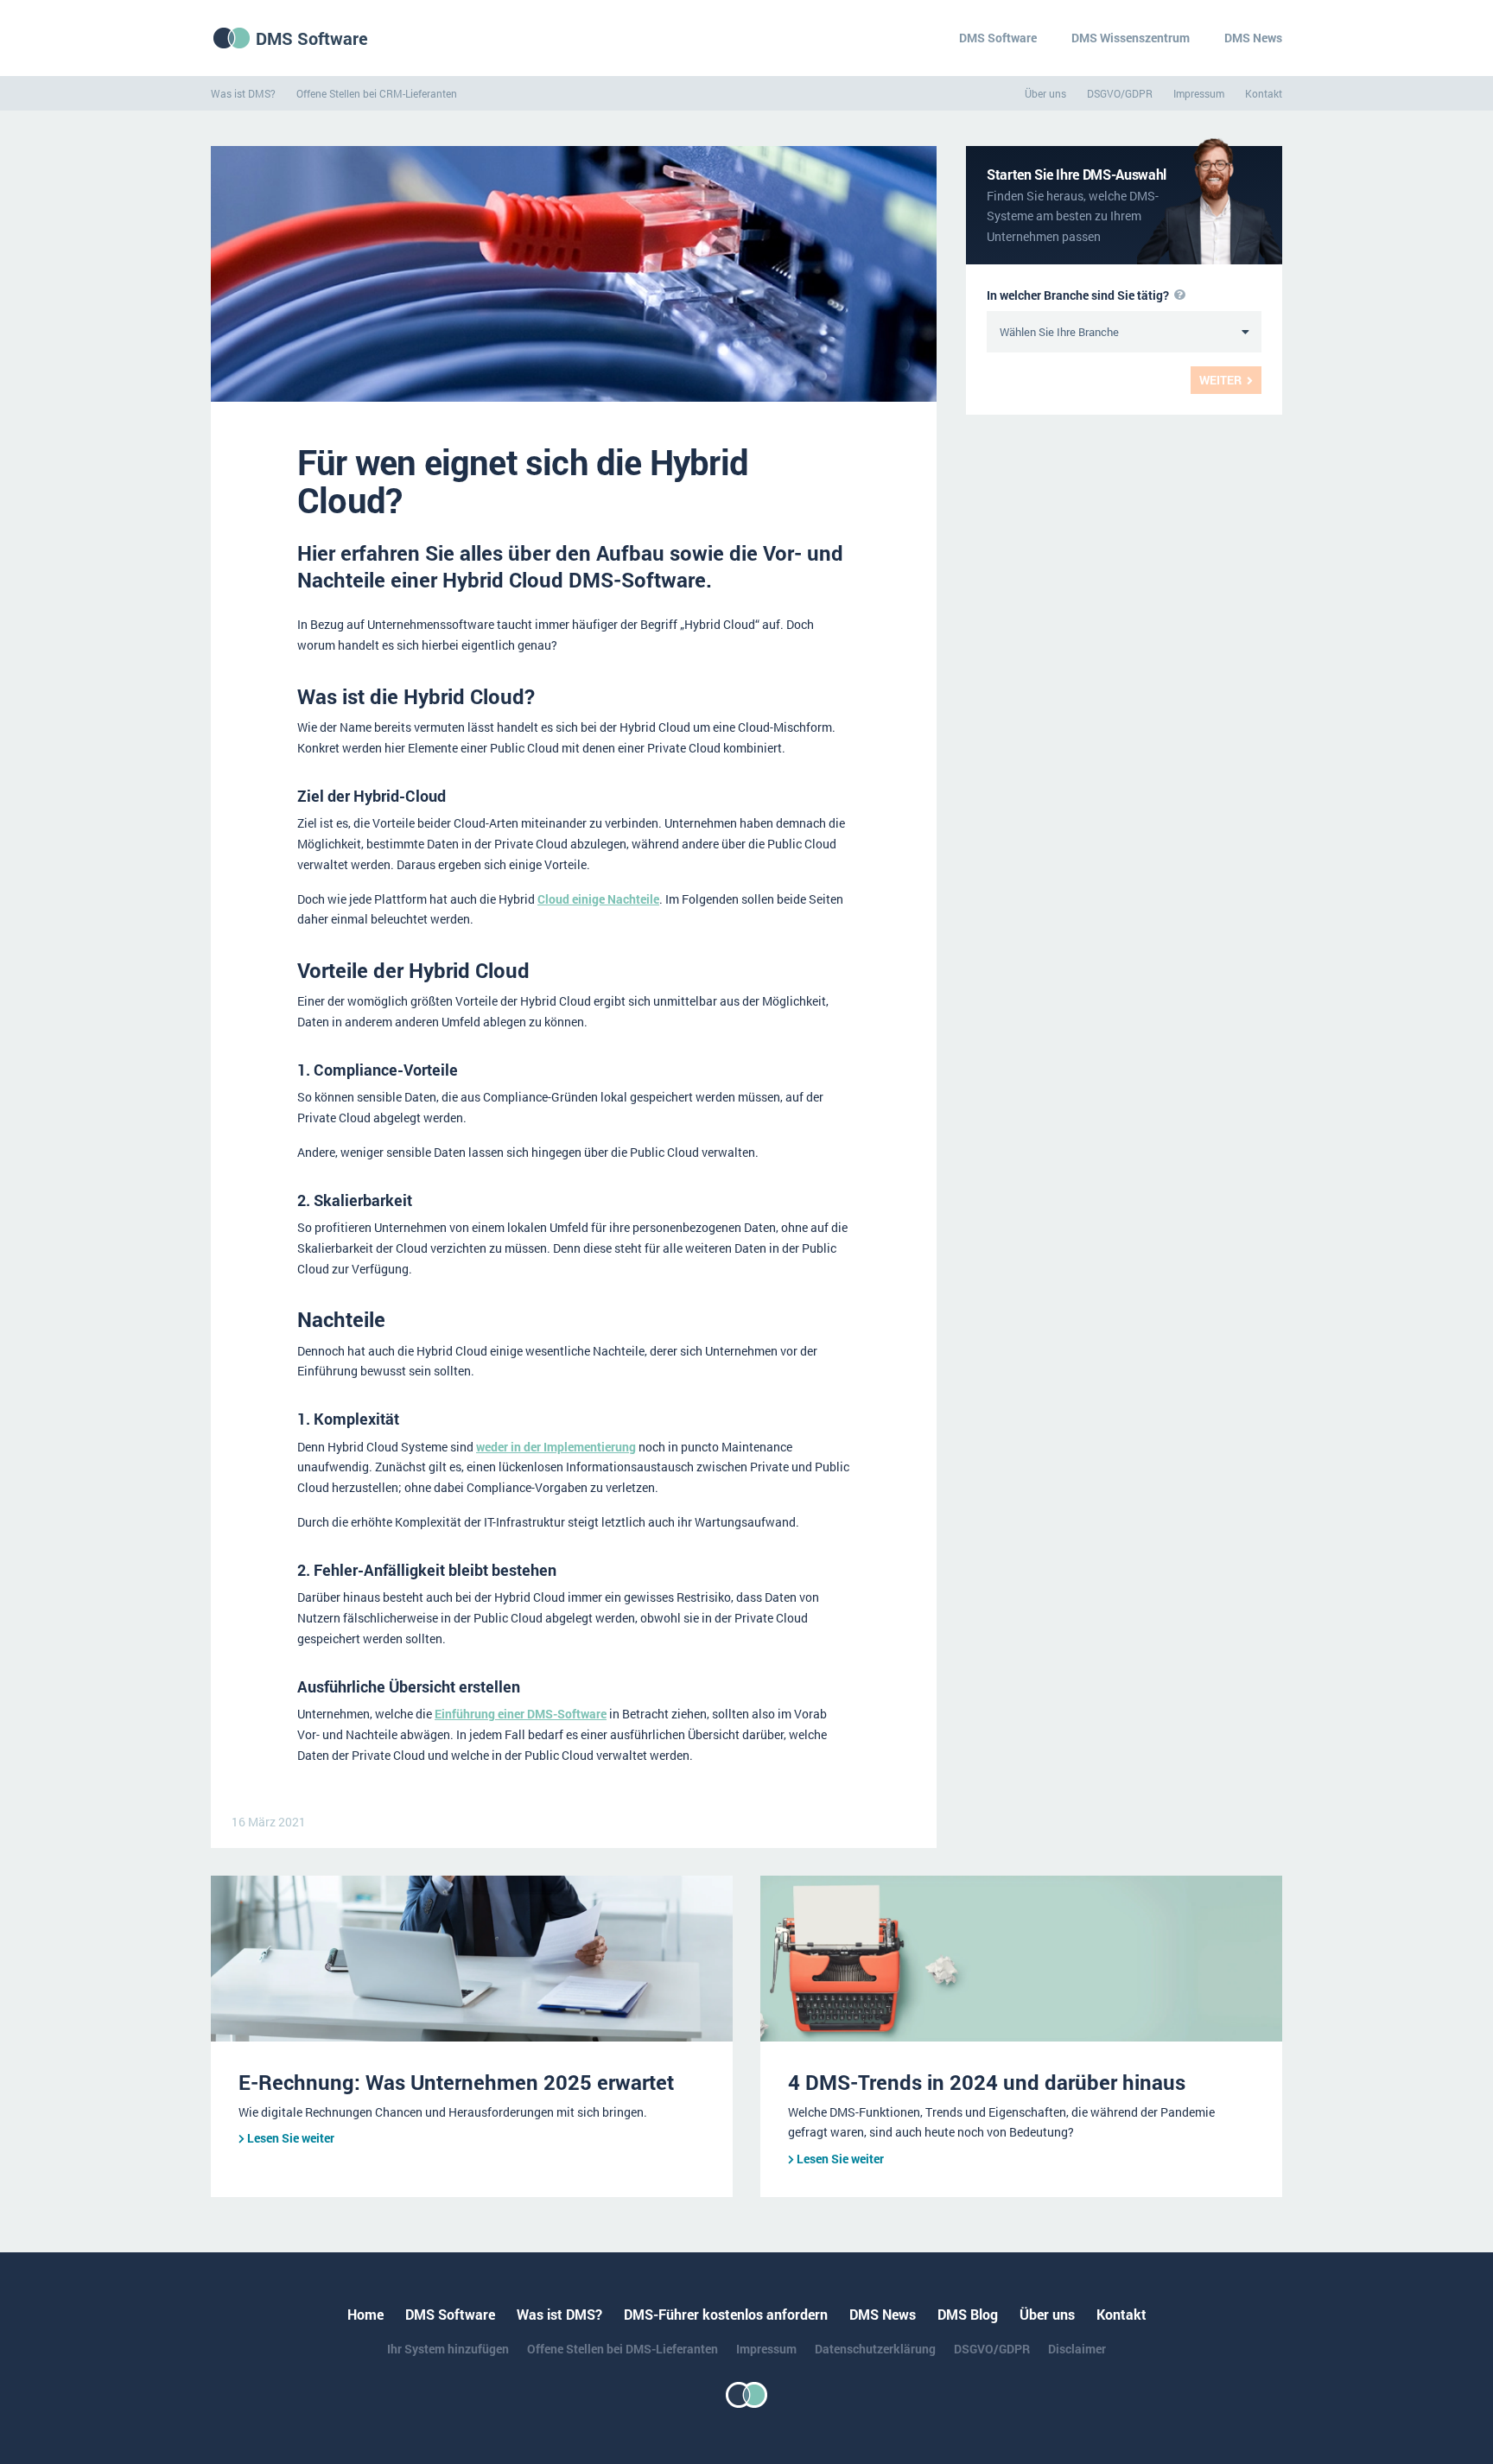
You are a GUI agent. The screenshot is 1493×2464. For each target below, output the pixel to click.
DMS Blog (968, 2314)
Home (365, 2314)
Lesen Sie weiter (291, 2138)
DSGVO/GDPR (1120, 93)
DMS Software (312, 38)
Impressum (1199, 93)
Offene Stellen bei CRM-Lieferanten (377, 93)
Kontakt (1264, 93)
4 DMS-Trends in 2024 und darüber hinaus (987, 2082)
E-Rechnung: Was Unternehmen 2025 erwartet (456, 2082)
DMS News (1253, 38)
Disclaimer (1077, 2349)
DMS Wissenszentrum (1131, 38)
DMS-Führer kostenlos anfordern (726, 2314)
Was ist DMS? (243, 93)
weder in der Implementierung (556, 1447)
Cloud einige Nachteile (598, 899)
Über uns (1045, 93)
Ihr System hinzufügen (448, 2349)
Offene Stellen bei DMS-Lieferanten (623, 2349)
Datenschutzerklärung (875, 2349)
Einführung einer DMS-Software (521, 1714)
